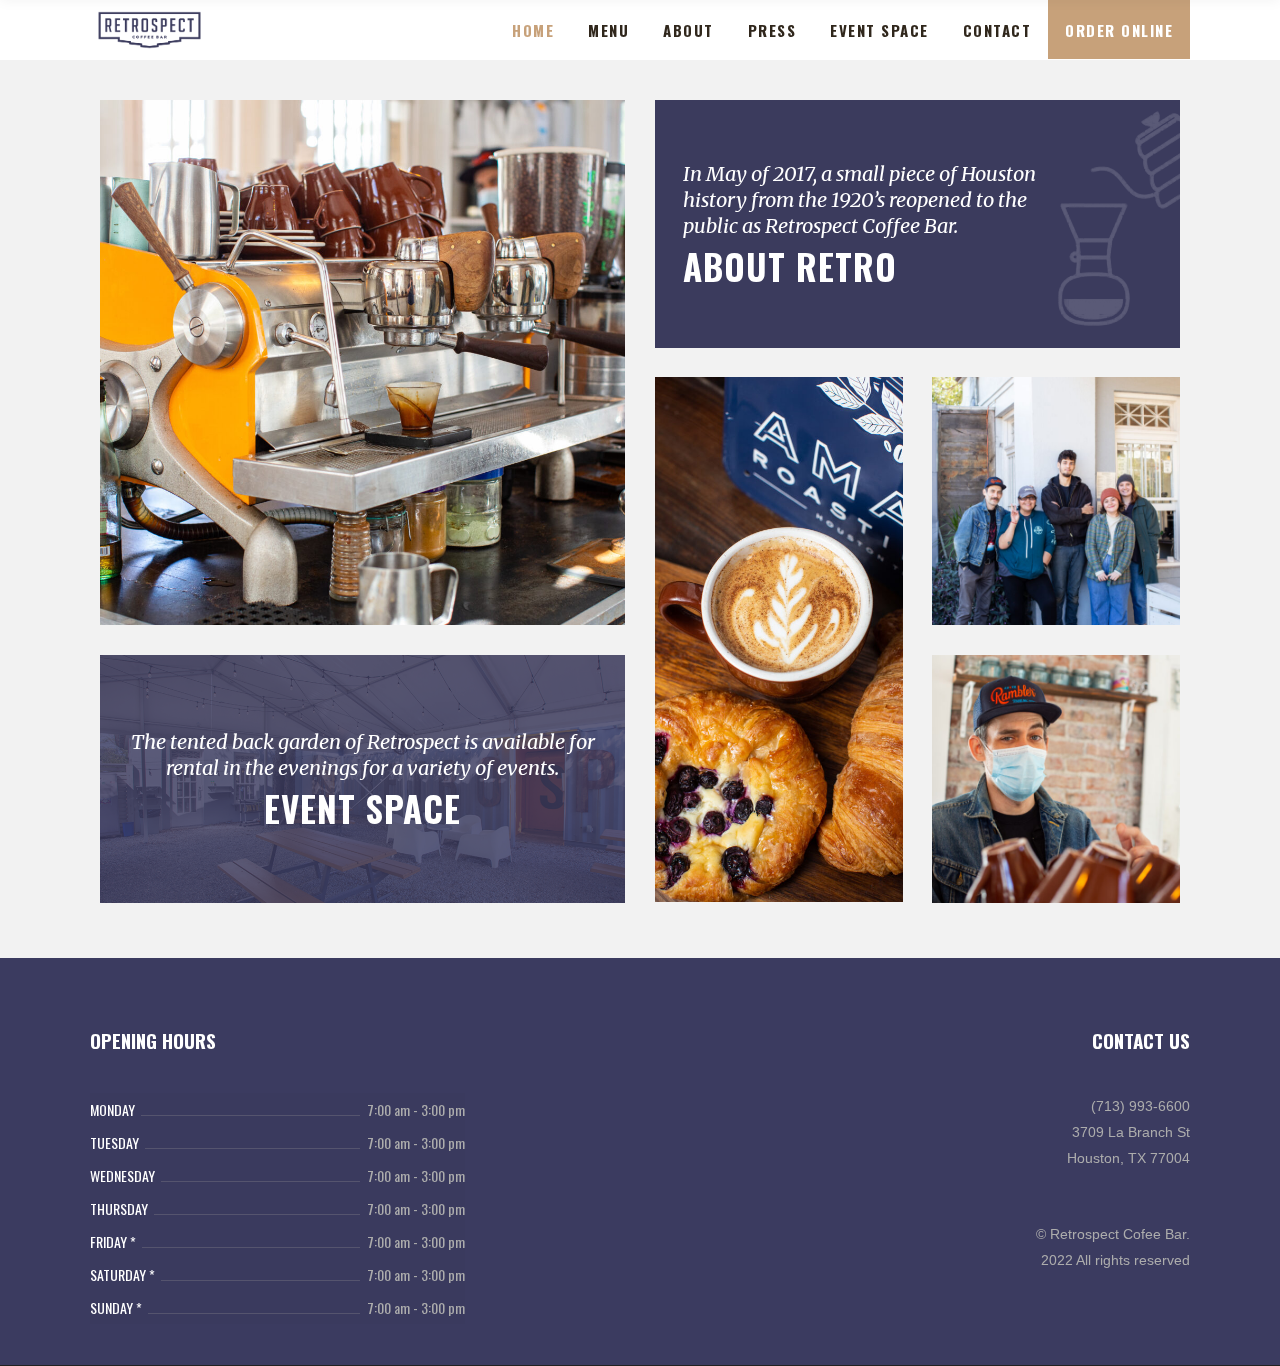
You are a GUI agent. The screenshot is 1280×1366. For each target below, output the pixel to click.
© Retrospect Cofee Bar (1111, 1234)
